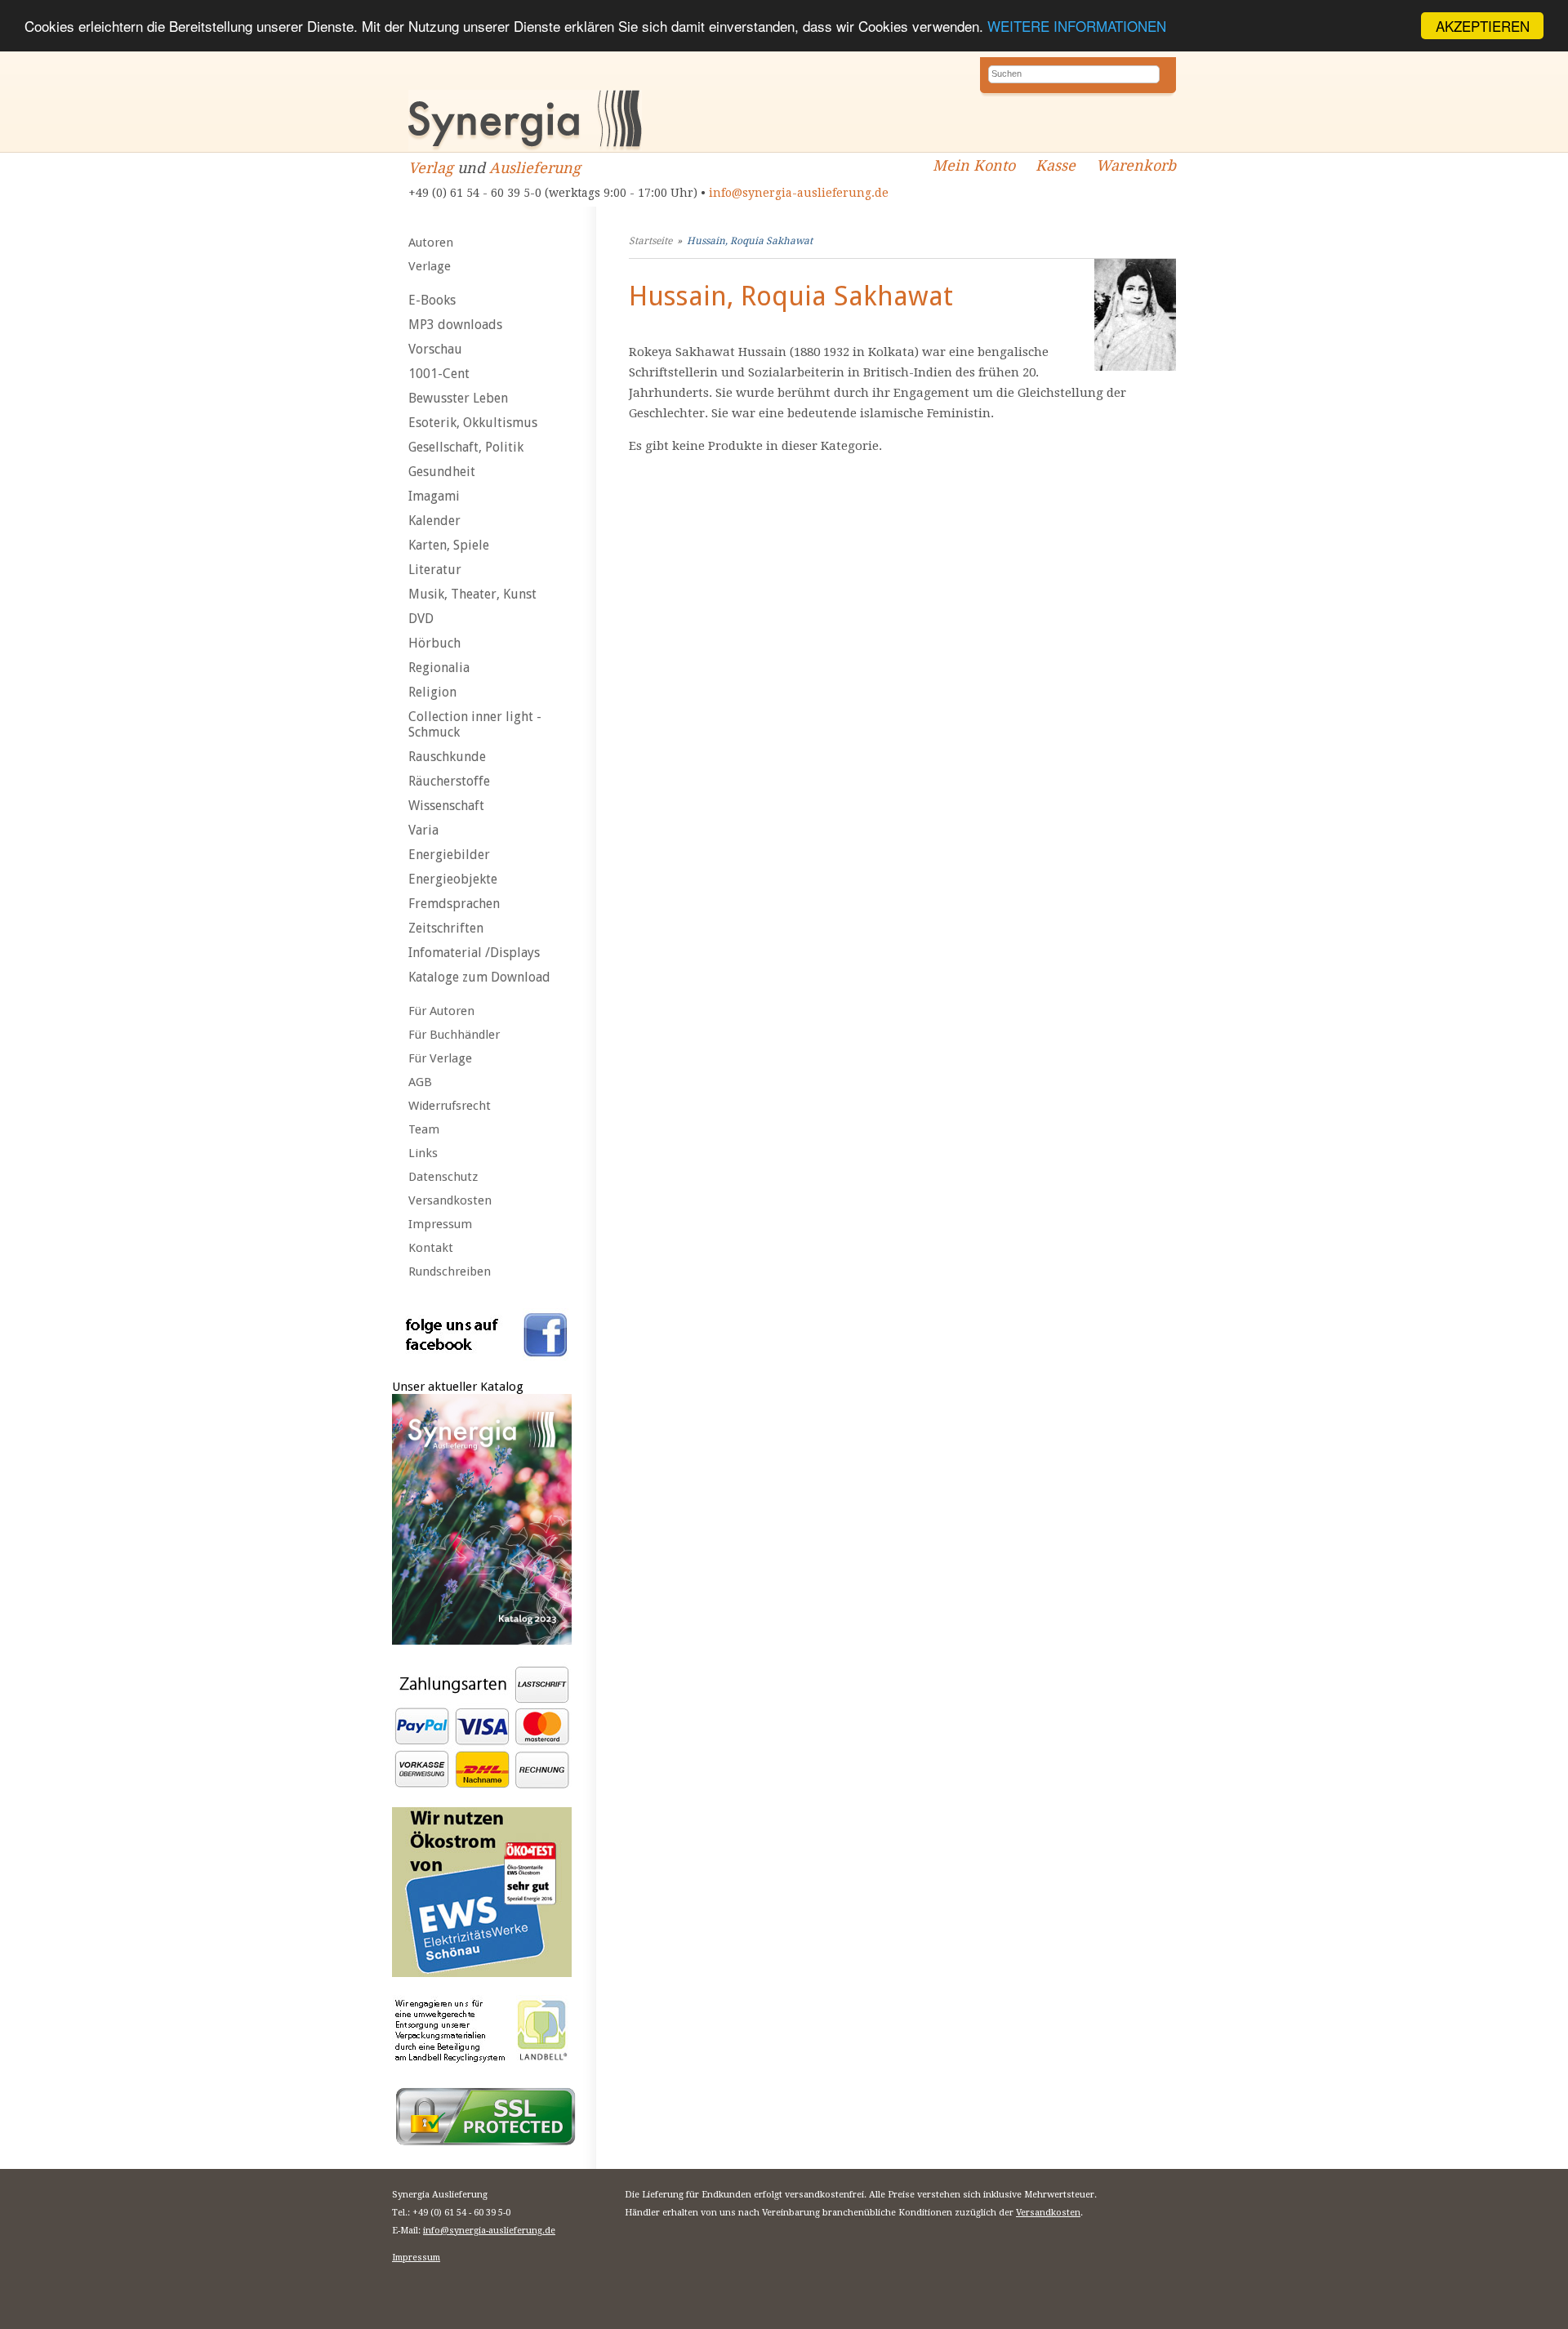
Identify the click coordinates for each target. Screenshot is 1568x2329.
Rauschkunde (447, 757)
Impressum (440, 1224)
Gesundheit (442, 472)
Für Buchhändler (454, 1035)
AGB (420, 1082)
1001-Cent (439, 374)
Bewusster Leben (458, 398)
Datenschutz (443, 1177)
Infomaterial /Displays (474, 953)
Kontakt (431, 1248)
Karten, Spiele (449, 545)
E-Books (432, 300)
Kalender (434, 521)
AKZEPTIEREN (1483, 26)
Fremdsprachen (454, 904)
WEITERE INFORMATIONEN (1077, 27)
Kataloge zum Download (479, 977)
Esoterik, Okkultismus (473, 423)
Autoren (431, 243)
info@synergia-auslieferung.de (799, 193)
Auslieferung (535, 168)
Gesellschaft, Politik (466, 447)
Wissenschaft (446, 806)
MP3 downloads (455, 325)
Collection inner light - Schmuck (475, 724)
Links (423, 1153)
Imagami (434, 496)
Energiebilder (449, 855)
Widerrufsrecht (450, 1106)
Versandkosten (450, 1200)
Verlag (431, 168)
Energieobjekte (453, 879)
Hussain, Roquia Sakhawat (750, 241)
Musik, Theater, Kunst (472, 594)
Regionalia (439, 668)
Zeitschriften (446, 928)
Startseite (650, 241)
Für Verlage (440, 1058)
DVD (421, 619)
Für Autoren (441, 1011)
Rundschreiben (450, 1271)
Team (424, 1129)
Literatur (435, 570)
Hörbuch (434, 643)
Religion (432, 692)
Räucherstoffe (449, 781)
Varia (423, 830)
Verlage (430, 266)
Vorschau (435, 349)
